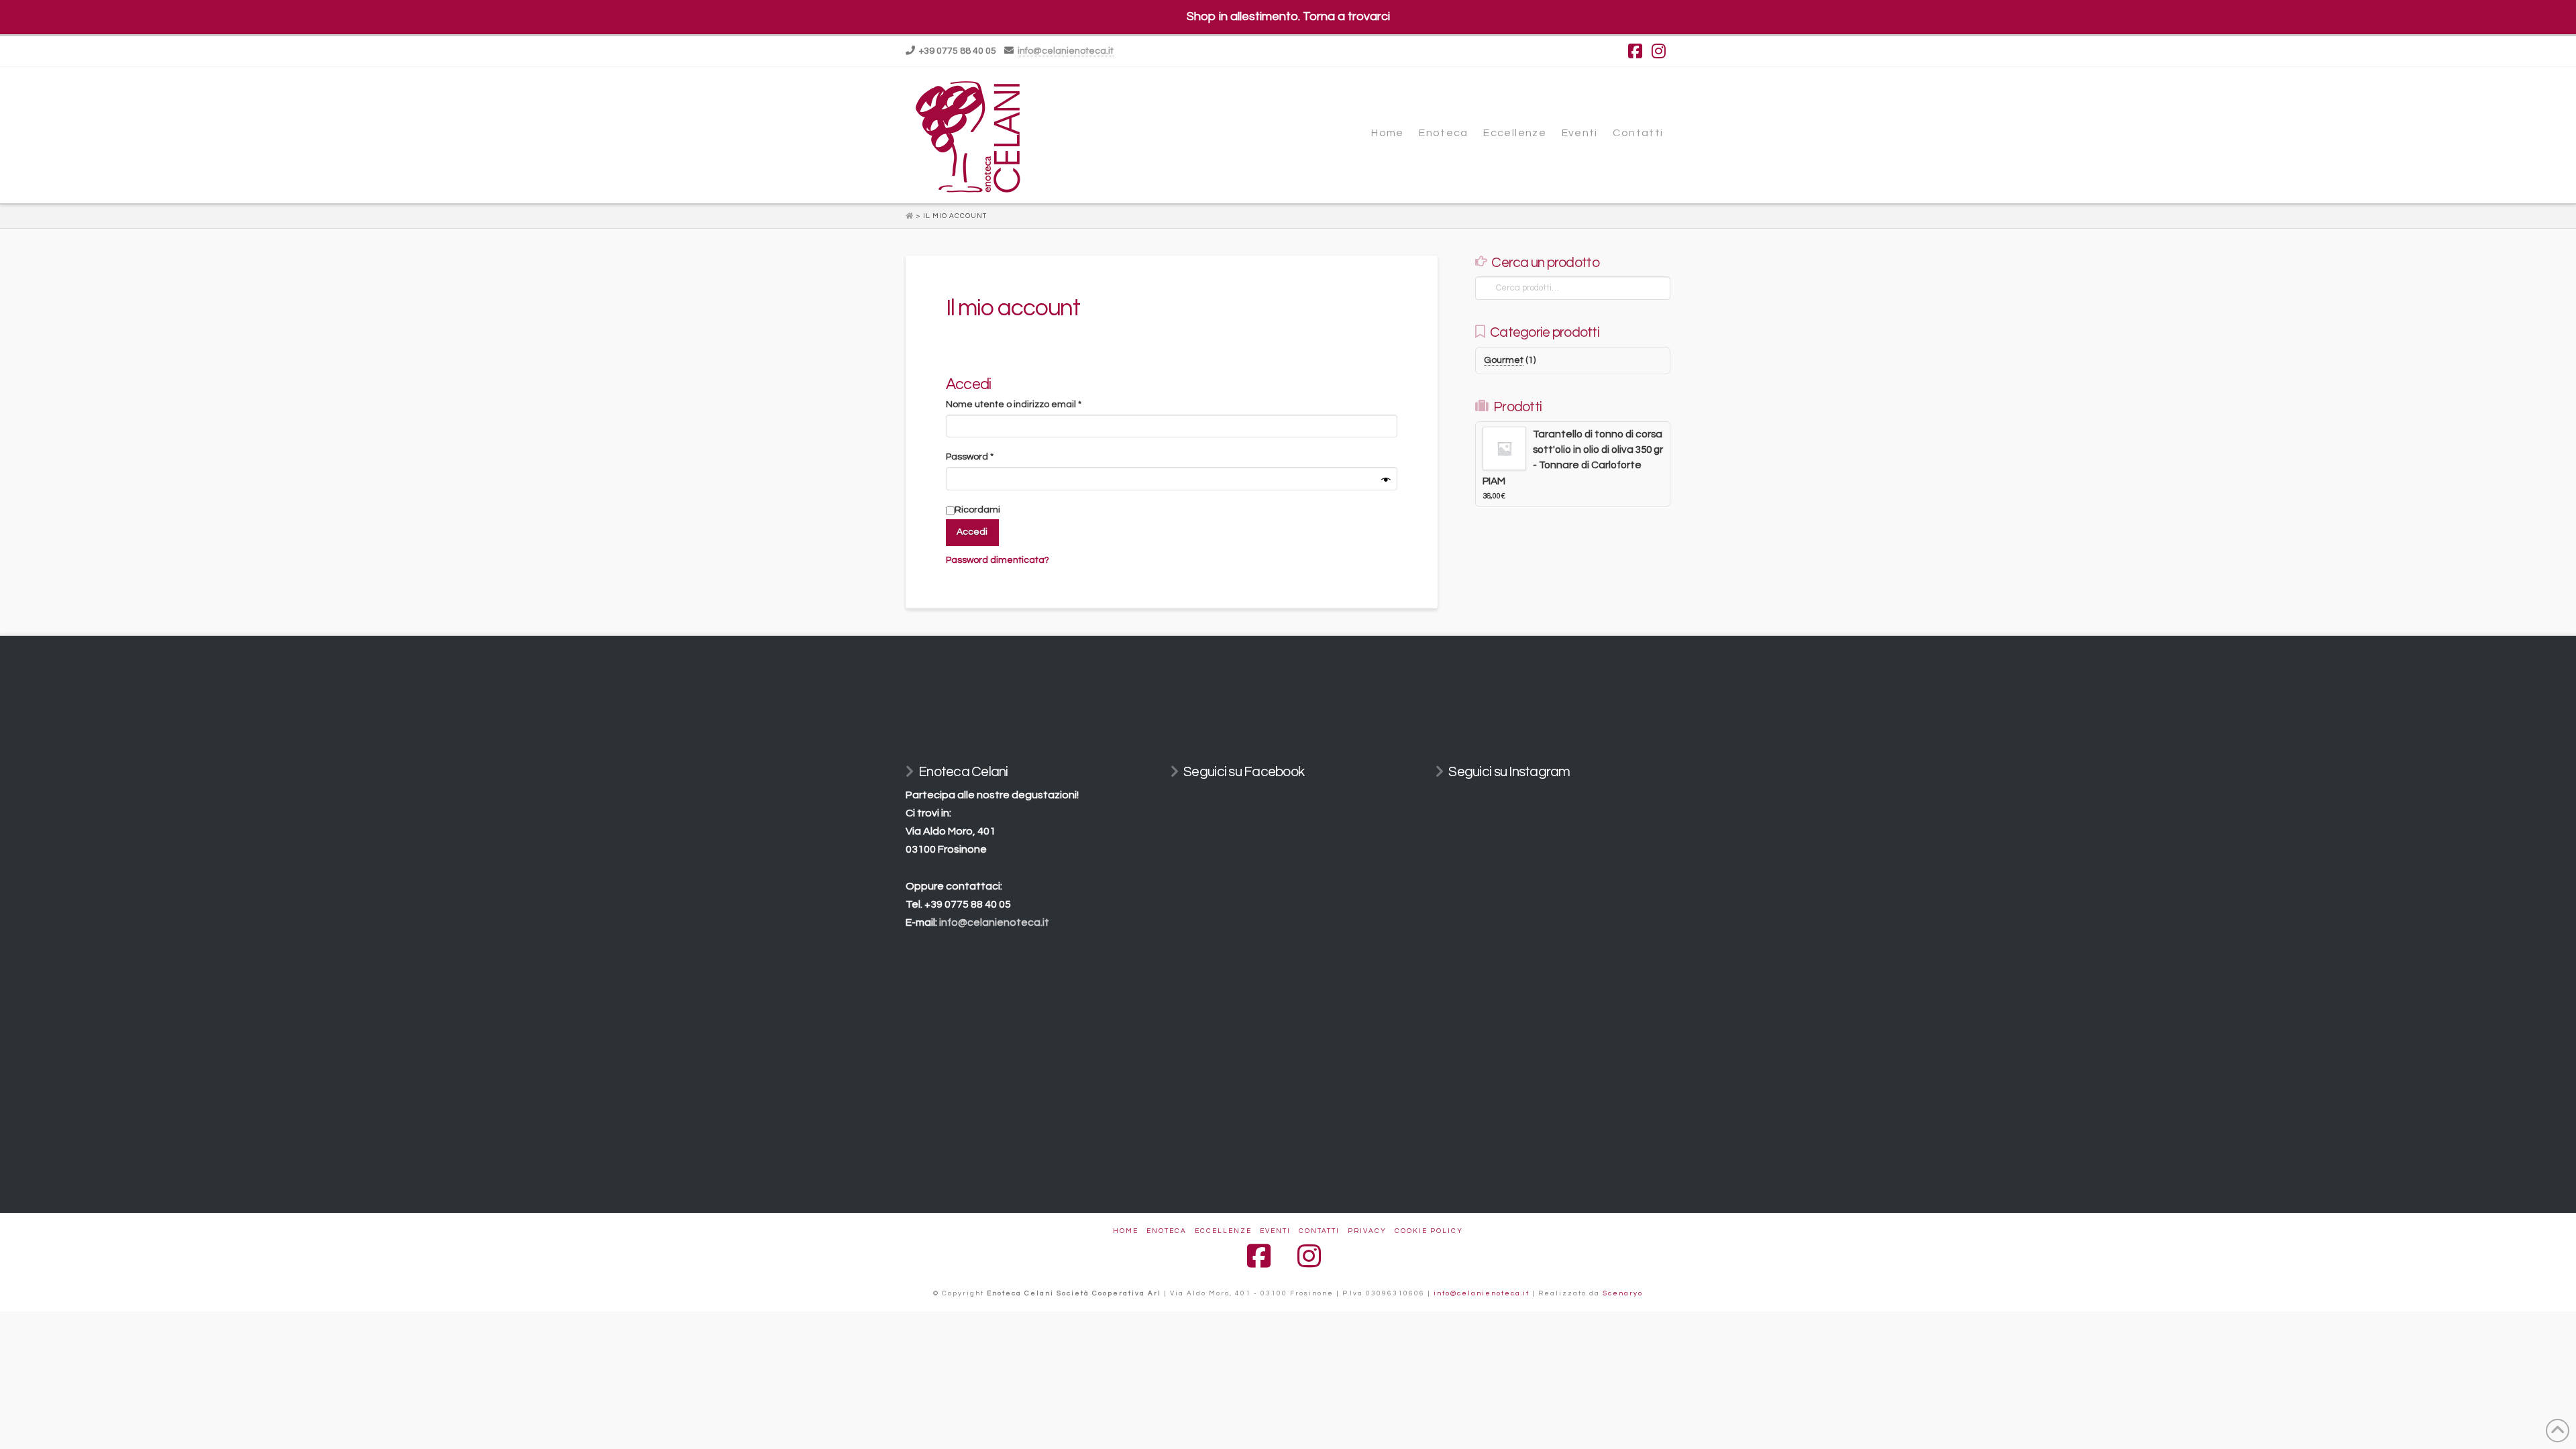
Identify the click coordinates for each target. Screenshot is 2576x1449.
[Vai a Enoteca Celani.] (911, 216)
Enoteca (1167, 1231)
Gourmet (1504, 360)
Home (1126, 1231)
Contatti (1319, 1231)
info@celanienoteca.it (1066, 51)
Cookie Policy (1429, 1231)
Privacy (1367, 1231)
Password (990, 457)
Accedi (972, 532)
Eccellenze (1223, 1231)
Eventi (1275, 1231)
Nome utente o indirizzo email (1034, 404)
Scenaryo (1623, 1293)
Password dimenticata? (998, 560)
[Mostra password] (1386, 481)
